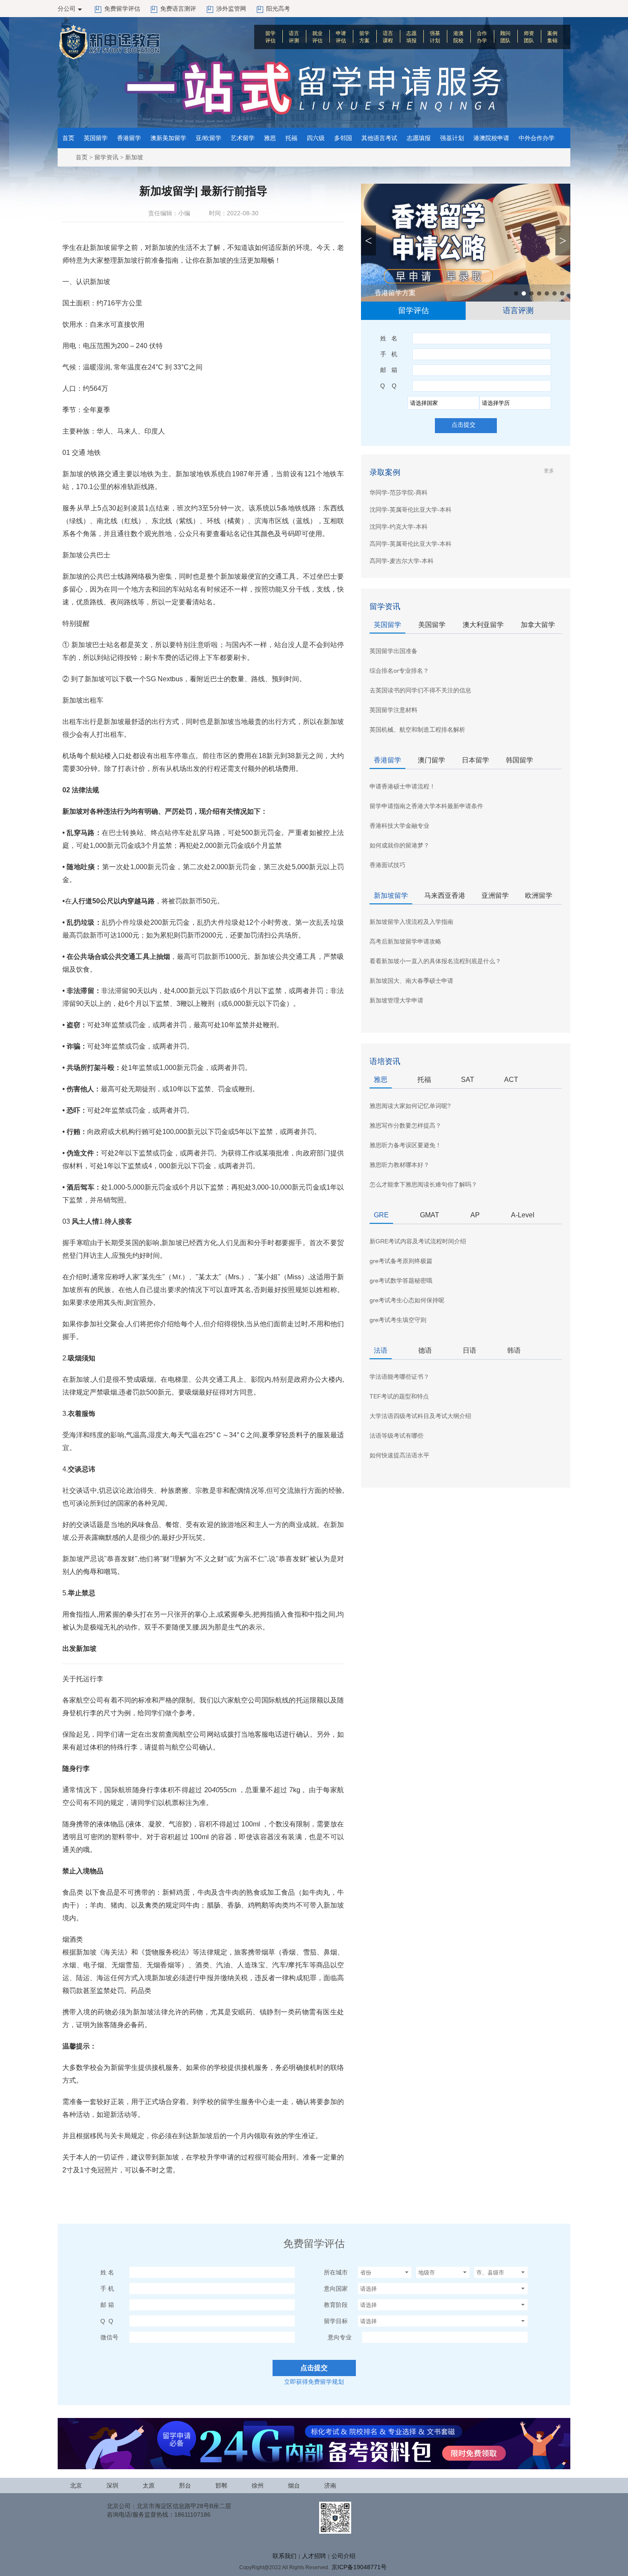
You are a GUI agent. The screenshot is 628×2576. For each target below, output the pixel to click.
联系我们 (285, 2556)
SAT (468, 1080)
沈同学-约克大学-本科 (399, 527)
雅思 (270, 138)
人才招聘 (314, 2556)
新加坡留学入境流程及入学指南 (411, 922)
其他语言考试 (379, 138)
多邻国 (343, 138)
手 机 (389, 354)
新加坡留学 (391, 895)
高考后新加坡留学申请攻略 (405, 941)
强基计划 (435, 37)
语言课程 (388, 37)
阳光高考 (278, 9)
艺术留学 (243, 138)
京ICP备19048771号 (359, 2567)
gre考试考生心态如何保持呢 (407, 1300)
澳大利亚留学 (483, 625)
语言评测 (294, 37)
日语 (470, 1350)
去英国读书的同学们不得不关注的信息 (420, 690)
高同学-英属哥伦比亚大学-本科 (411, 544)
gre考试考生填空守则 (398, 1320)
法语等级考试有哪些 (396, 1436)
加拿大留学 (538, 625)
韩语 (514, 1350)
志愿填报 (411, 37)
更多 (549, 471)
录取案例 (385, 472)
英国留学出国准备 (393, 651)
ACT (511, 1080)
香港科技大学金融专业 (399, 826)
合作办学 (482, 37)
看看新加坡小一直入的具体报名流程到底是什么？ (435, 961)
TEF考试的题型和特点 (399, 1396)
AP (475, 1215)
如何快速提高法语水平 (399, 1455)
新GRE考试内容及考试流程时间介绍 (418, 1241)
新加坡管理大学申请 (396, 1000)
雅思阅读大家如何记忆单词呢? (410, 1106)
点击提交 (464, 425)
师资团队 (529, 37)
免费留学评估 (122, 9)
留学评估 (270, 37)
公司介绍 (343, 2556)
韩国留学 (519, 760)
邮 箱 (389, 370)
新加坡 (134, 157)
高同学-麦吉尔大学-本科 (402, 561)
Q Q (388, 386)
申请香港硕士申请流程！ (402, 786)
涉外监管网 (231, 9)
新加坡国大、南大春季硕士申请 (411, 981)
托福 (291, 138)
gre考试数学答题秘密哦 (401, 1281)
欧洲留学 (539, 895)
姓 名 (389, 338)
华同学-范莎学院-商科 (399, 492)
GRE (381, 1215)
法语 (381, 1350)
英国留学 (96, 138)
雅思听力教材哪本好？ (399, 1165)
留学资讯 (106, 157)
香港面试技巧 (387, 865)
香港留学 (129, 138)
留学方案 (364, 37)
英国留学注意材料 (393, 710)
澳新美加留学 (168, 138)
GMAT (430, 1215)
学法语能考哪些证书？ (399, 1377)
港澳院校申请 (491, 138)
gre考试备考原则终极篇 (401, 1261)
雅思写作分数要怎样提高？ (405, 1125)
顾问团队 (505, 37)
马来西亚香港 (445, 895)
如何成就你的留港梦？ (399, 845)
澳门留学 (431, 760)
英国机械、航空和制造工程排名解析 (417, 730)
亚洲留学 (495, 895)
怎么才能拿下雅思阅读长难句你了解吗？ (423, 1184)
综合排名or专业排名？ (399, 671)
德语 (425, 1350)
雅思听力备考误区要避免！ (405, 1145)
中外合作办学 (537, 138)
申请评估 (341, 37)
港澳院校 (458, 37)
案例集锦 (552, 37)
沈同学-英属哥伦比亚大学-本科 (411, 510)
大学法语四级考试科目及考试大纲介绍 (420, 1416)
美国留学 (432, 625)
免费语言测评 (178, 9)
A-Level (523, 1215)
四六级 (316, 138)
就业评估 (317, 37)
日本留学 (475, 760)
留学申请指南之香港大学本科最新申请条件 (426, 806)
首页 (68, 138)
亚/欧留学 (208, 138)
